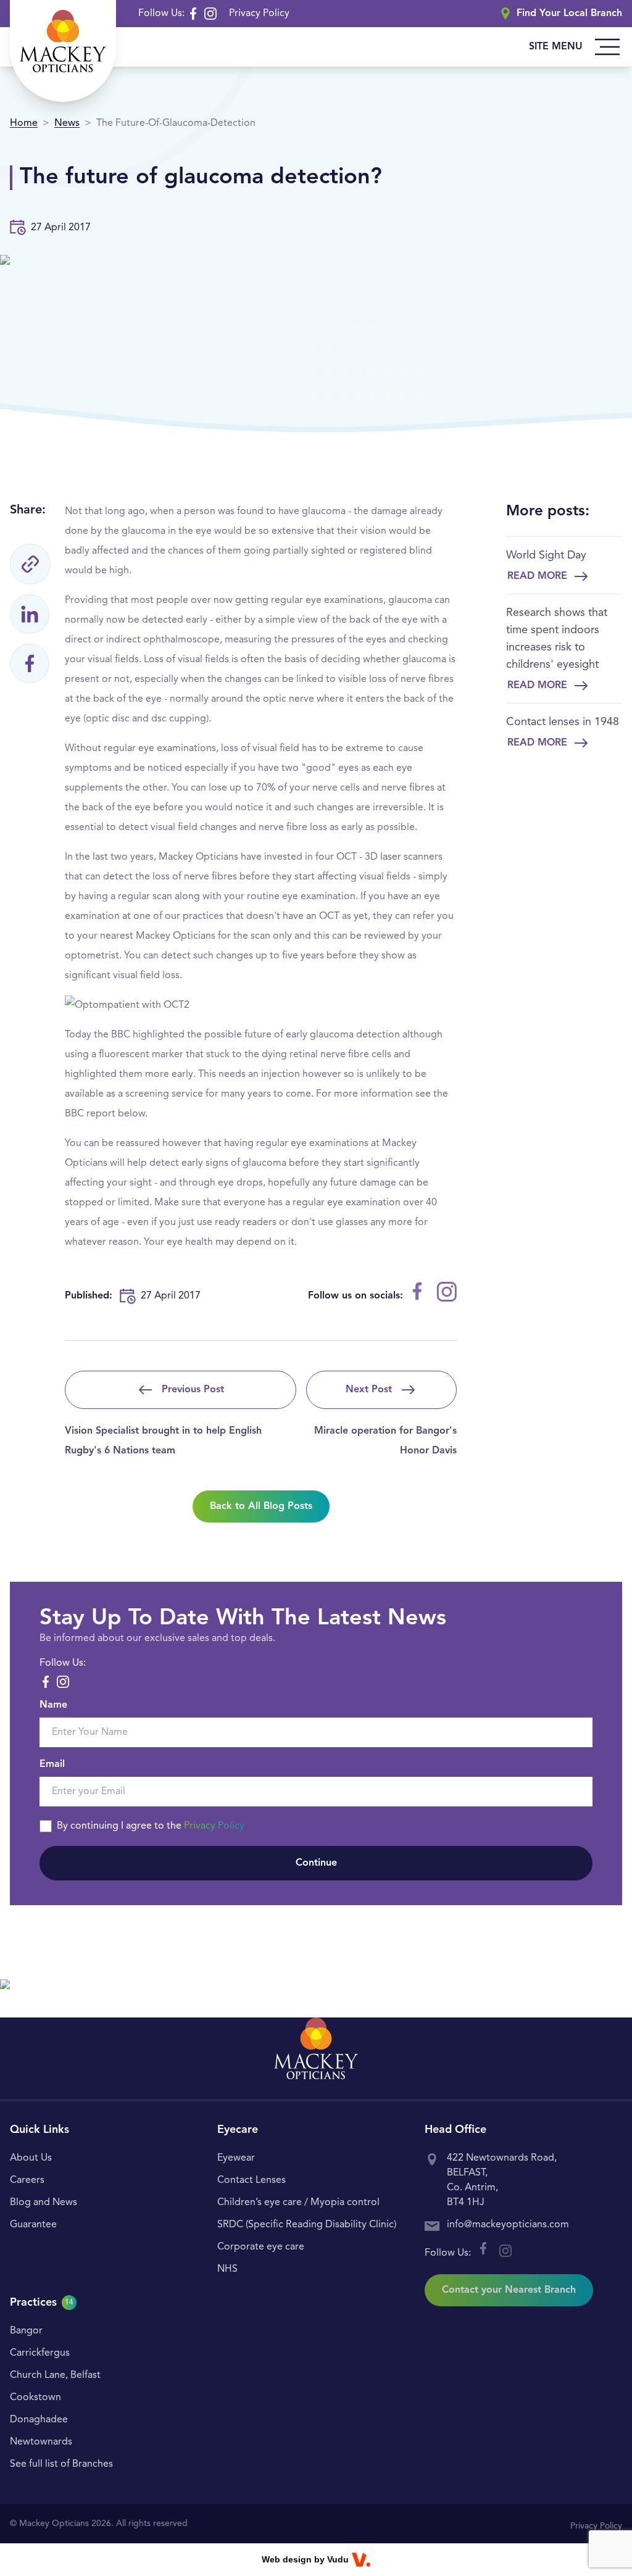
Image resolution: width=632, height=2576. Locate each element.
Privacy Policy (259, 14)
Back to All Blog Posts (261, 1506)
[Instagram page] (210, 14)
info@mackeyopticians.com (508, 2225)
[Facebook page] (193, 14)
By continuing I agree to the (151, 1826)
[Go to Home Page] (63, 51)
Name (53, 1705)
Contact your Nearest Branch (509, 2290)
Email (52, 1764)
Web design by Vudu (305, 2559)
